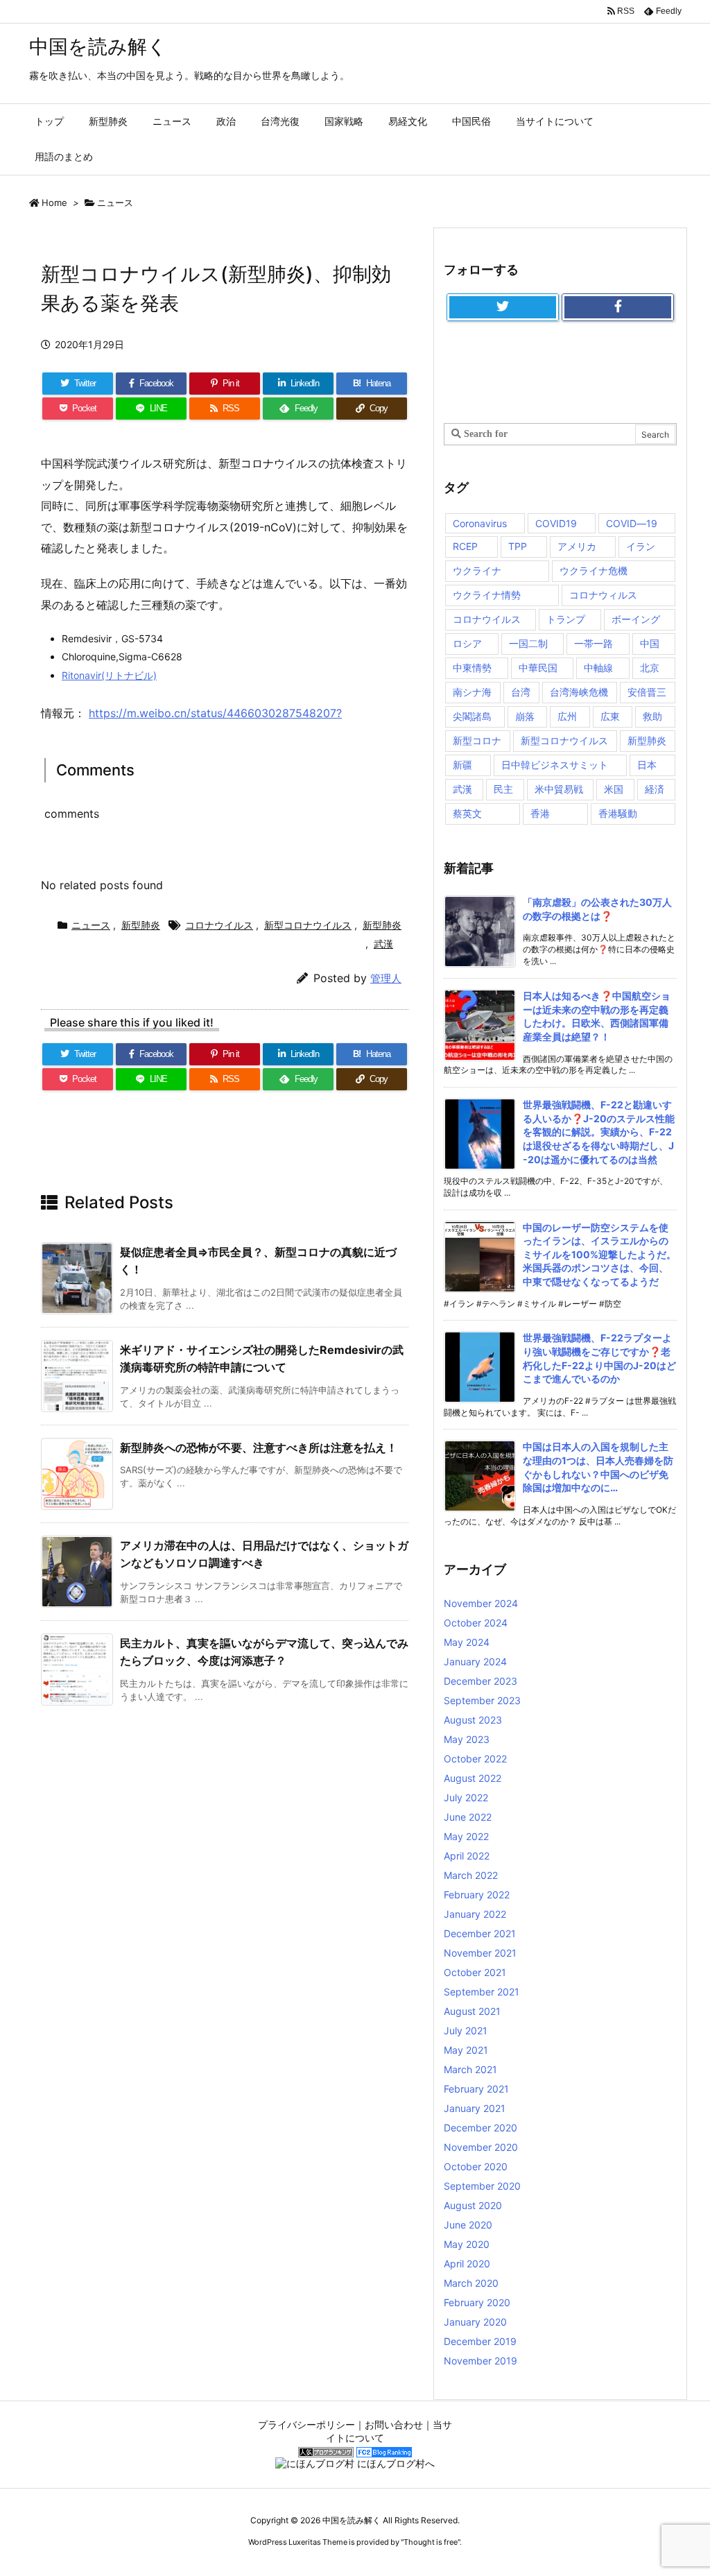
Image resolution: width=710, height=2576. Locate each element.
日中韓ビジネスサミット (555, 765)
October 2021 (475, 1972)
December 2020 (480, 2128)
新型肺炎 (141, 925)
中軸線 (598, 668)
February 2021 (476, 2089)
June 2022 (468, 1817)
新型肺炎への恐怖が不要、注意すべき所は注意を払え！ (259, 1448)
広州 (567, 716)
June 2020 (468, 2225)
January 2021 (475, 2108)
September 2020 (482, 2186)
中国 (650, 643)
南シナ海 (472, 692)
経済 (655, 789)
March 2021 (470, 2069)
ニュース (115, 203)
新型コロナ (477, 740)
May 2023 (467, 1739)
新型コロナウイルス (308, 925)
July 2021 (466, 2030)
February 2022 (477, 1895)
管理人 (386, 978)
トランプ (566, 619)
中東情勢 (472, 668)
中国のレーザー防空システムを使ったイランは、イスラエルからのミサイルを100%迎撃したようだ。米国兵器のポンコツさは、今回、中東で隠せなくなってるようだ (599, 1254)
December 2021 (480, 1933)
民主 (503, 789)
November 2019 (480, 2361)
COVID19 (556, 523)
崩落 (525, 716)
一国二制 (528, 643)
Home (54, 203)
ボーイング (636, 619)
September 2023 (482, 1700)
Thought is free (431, 2542)
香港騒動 (618, 813)
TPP (518, 546)
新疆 (462, 765)
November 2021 (480, 1953)
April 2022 (467, 1856)
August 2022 (473, 1778)
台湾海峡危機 (579, 692)
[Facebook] (618, 307)
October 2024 (476, 1623)
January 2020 (475, 2322)
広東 (610, 716)
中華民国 (538, 668)
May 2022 (466, 1836)
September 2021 (482, 1992)
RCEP (465, 546)
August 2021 (472, 2011)
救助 (652, 716)
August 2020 (473, 2205)
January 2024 (475, 1661)
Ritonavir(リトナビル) (109, 675)
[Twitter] (503, 307)
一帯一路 (594, 643)
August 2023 (473, 1720)
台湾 (521, 692)
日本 (647, 765)
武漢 (383, 944)
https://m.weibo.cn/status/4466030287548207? (215, 713)
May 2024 (467, 1642)
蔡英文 (467, 813)
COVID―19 (632, 523)
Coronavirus (480, 523)
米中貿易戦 (559, 789)
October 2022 (475, 1759)
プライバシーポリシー (306, 2424)
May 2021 (466, 2050)
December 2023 (480, 1681)
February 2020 (477, 2302)
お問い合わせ (394, 2424)
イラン (641, 546)
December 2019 (480, 2341)
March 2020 (471, 2283)
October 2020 (476, 2166)
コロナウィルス (603, 595)
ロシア (467, 643)
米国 (614, 789)
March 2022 (471, 1875)
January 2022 (475, 1914)
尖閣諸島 (472, 716)
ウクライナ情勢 (487, 595)
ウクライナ (477, 570)
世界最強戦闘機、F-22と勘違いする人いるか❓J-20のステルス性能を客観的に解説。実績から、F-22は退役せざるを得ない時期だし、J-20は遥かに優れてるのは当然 (599, 1132)
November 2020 (481, 2147)
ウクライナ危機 (594, 570)
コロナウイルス (219, 925)
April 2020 (467, 2264)
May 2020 (467, 2244)
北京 (650, 668)
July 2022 (466, 1797)
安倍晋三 (647, 692)
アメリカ (577, 546)
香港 (540, 813)
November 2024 (481, 1603)
